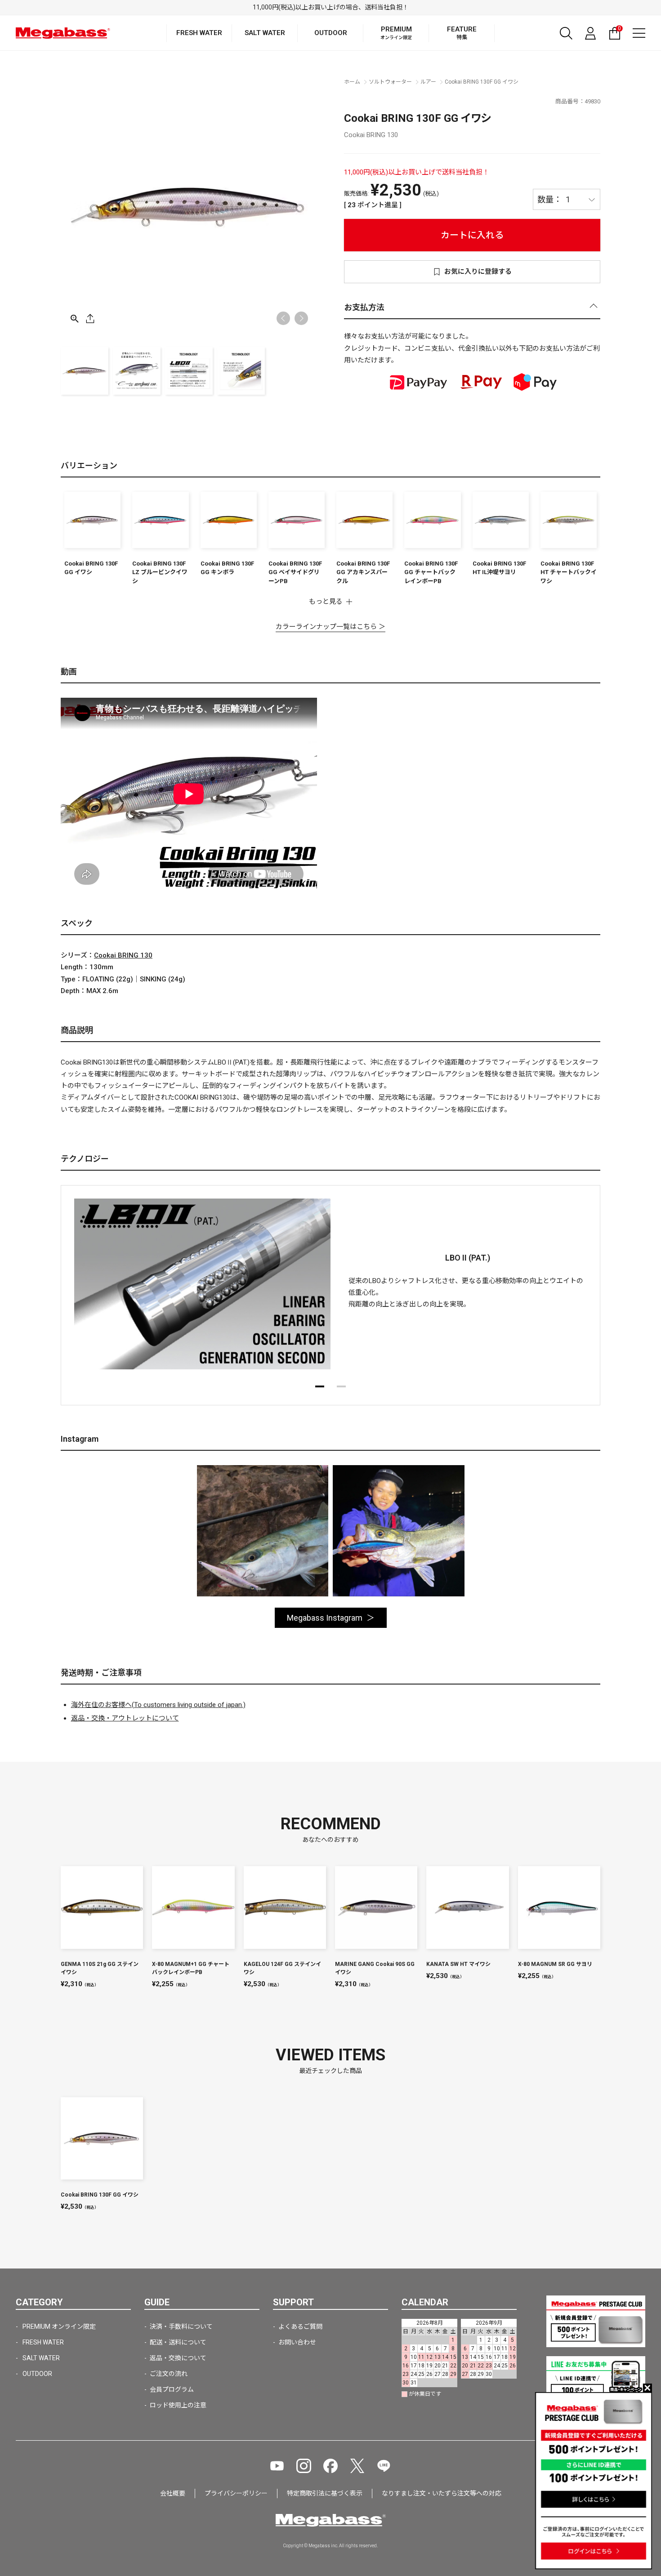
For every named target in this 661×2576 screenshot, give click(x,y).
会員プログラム (172, 2389)
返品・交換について (178, 2358)
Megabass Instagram (325, 1618)
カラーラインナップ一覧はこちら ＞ (330, 627)
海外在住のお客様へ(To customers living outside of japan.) (158, 1705)
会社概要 (173, 2493)
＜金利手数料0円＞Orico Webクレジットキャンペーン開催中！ (331, 7)
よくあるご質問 (300, 2326)
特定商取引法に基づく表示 (325, 2493)
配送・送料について (178, 2342)
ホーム (352, 82)
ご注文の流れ (169, 2374)
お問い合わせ (297, 2342)
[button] (301, 318)
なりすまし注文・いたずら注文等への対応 (442, 2493)
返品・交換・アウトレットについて (125, 1718)
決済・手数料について (181, 2326)
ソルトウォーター (390, 82)
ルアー (428, 82)
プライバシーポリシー (236, 2493)
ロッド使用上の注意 (178, 2405)
